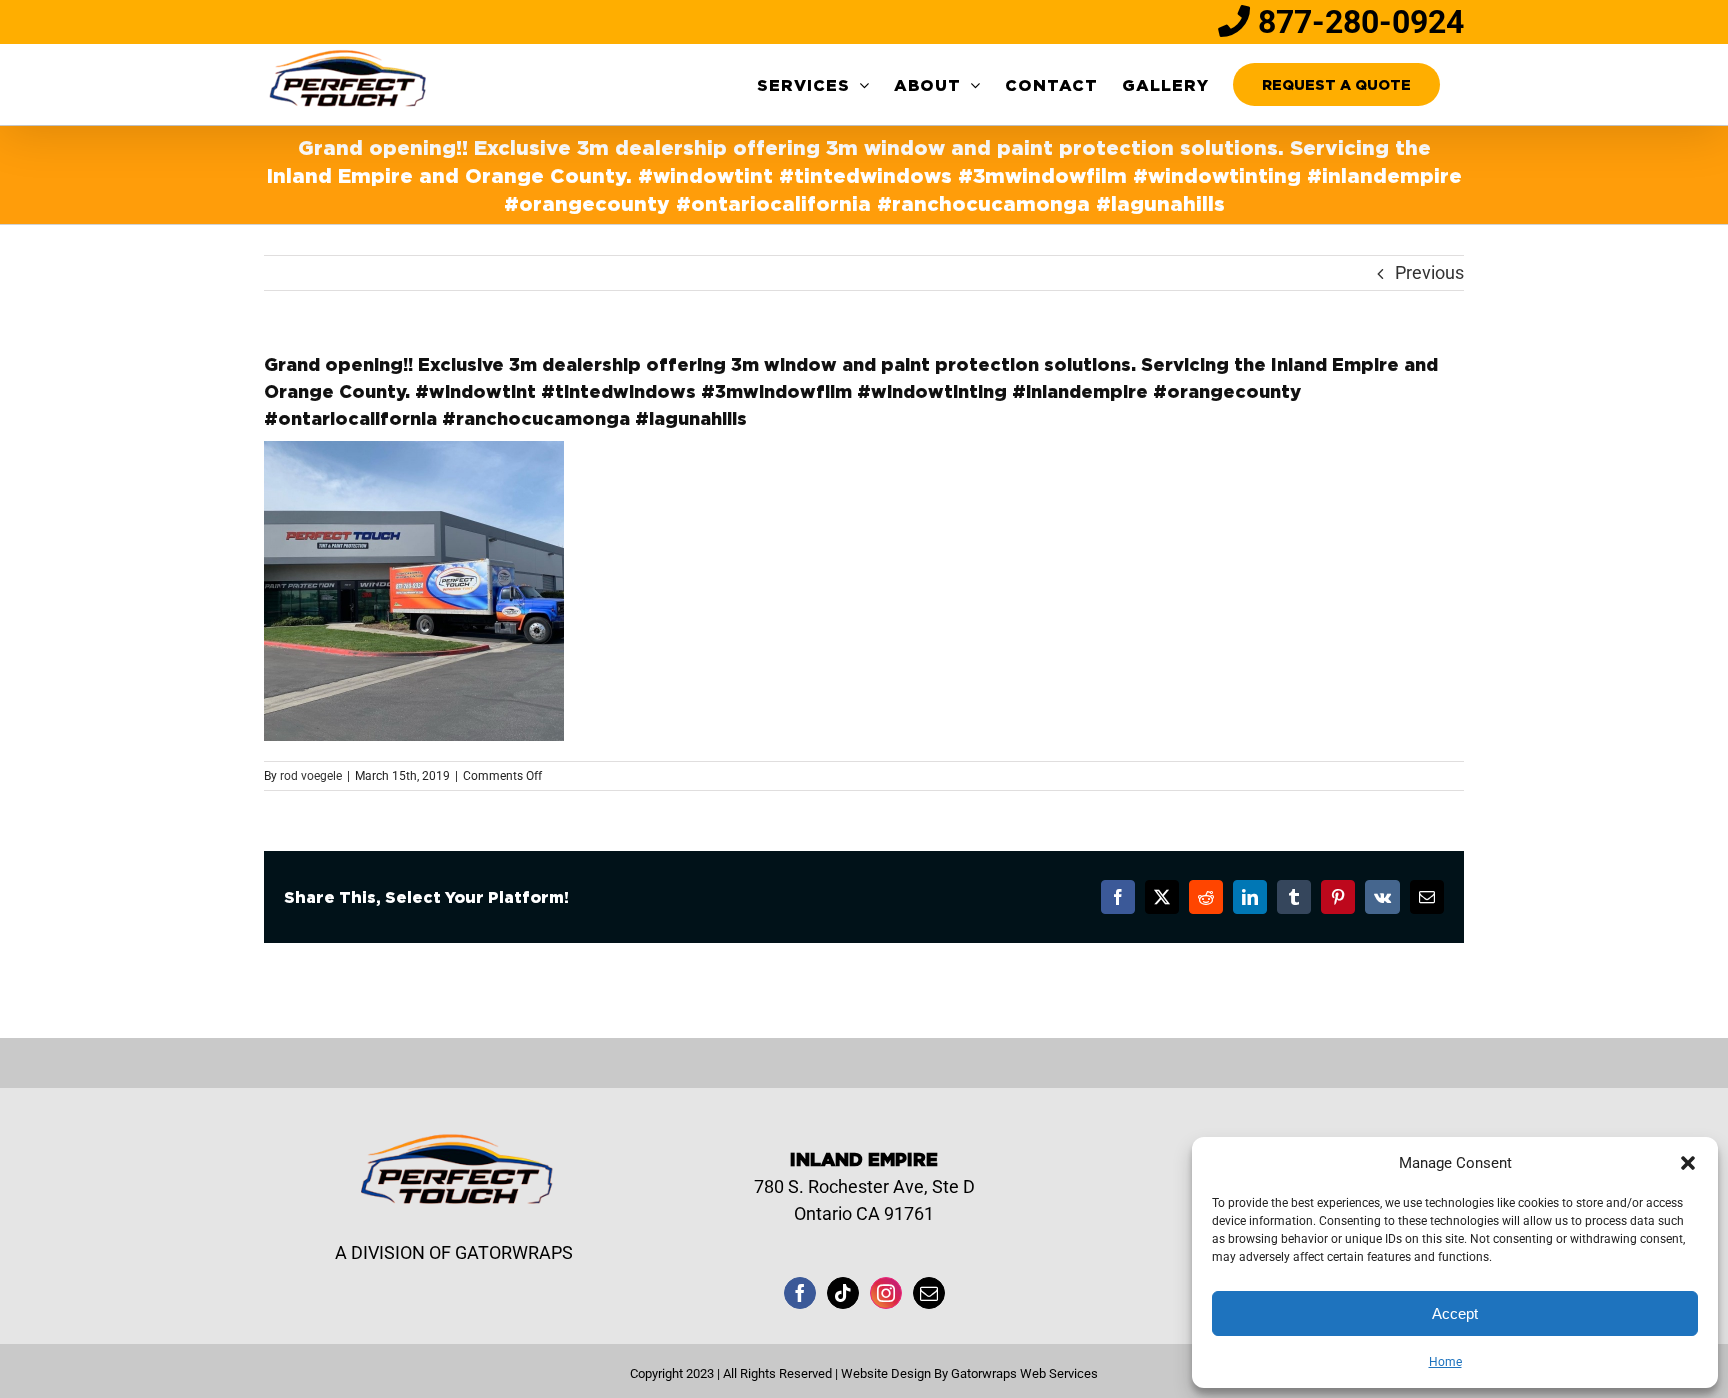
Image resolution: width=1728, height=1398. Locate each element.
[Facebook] (800, 1293)
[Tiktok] (843, 1293)
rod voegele (311, 776)
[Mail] (929, 1293)
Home (1445, 1362)
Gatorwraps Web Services (1024, 1373)
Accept (1455, 1313)
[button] (1688, 1163)
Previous (1429, 272)
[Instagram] (886, 1293)
